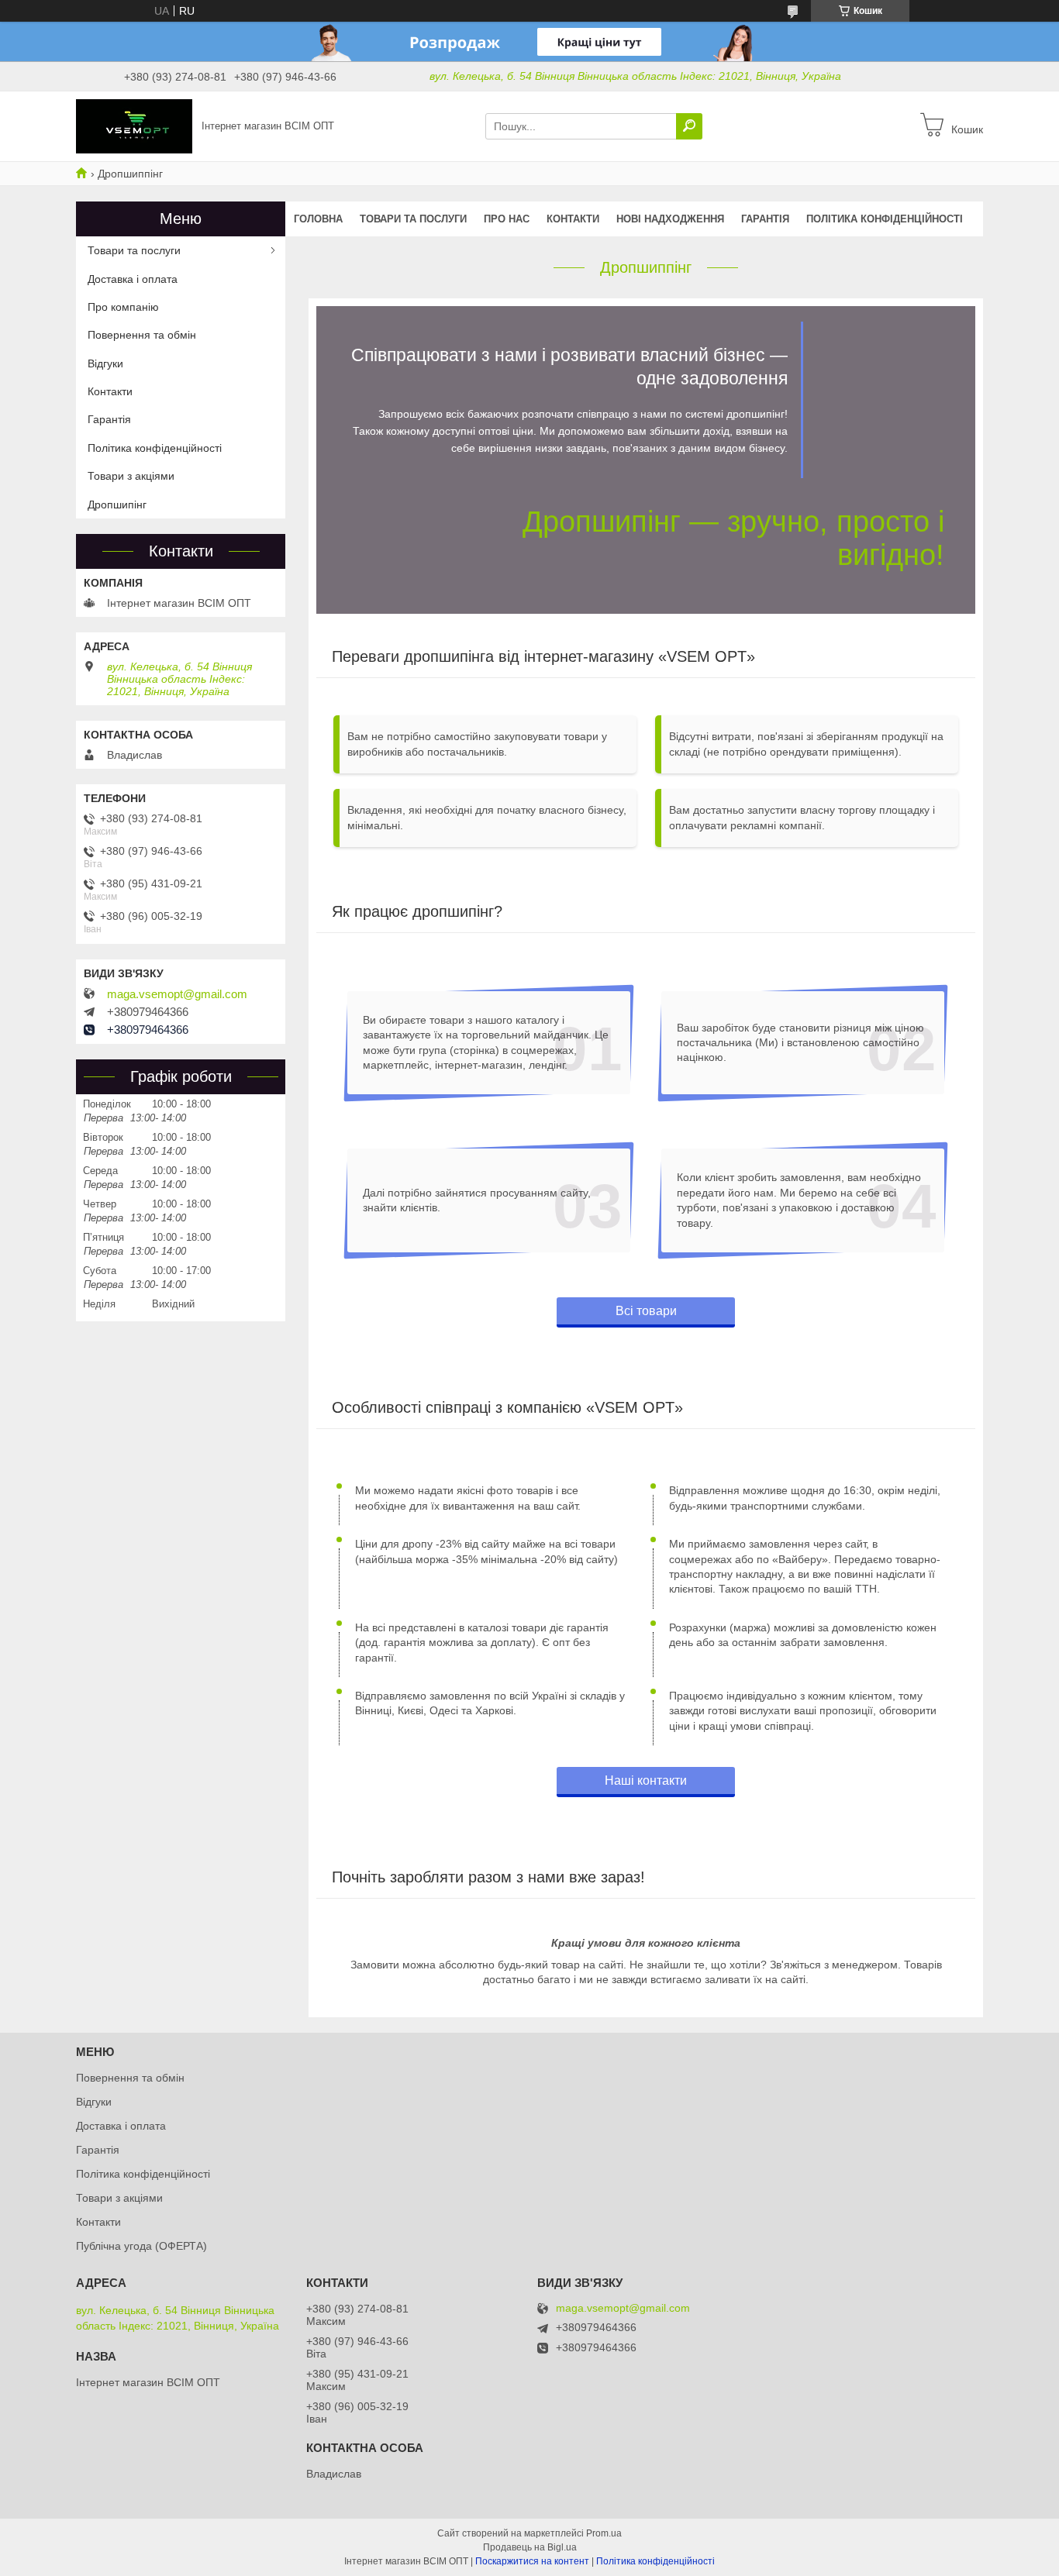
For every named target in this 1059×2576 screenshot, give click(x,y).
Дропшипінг (117, 505)
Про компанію (123, 307)
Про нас (507, 219)
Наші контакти (646, 1780)
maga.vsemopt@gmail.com (177, 994)
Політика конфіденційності (885, 219)
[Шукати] (689, 126)
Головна (318, 219)
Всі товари (646, 1311)
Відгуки (105, 363)
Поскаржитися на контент (532, 2561)
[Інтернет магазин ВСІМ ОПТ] (134, 126)
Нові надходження (670, 219)
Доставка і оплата (133, 279)
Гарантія (765, 219)
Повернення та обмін (142, 335)
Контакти (573, 219)
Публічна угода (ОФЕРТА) (141, 2246)
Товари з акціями (131, 476)
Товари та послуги (413, 219)
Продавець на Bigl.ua (530, 2547)
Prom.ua (604, 2533)
